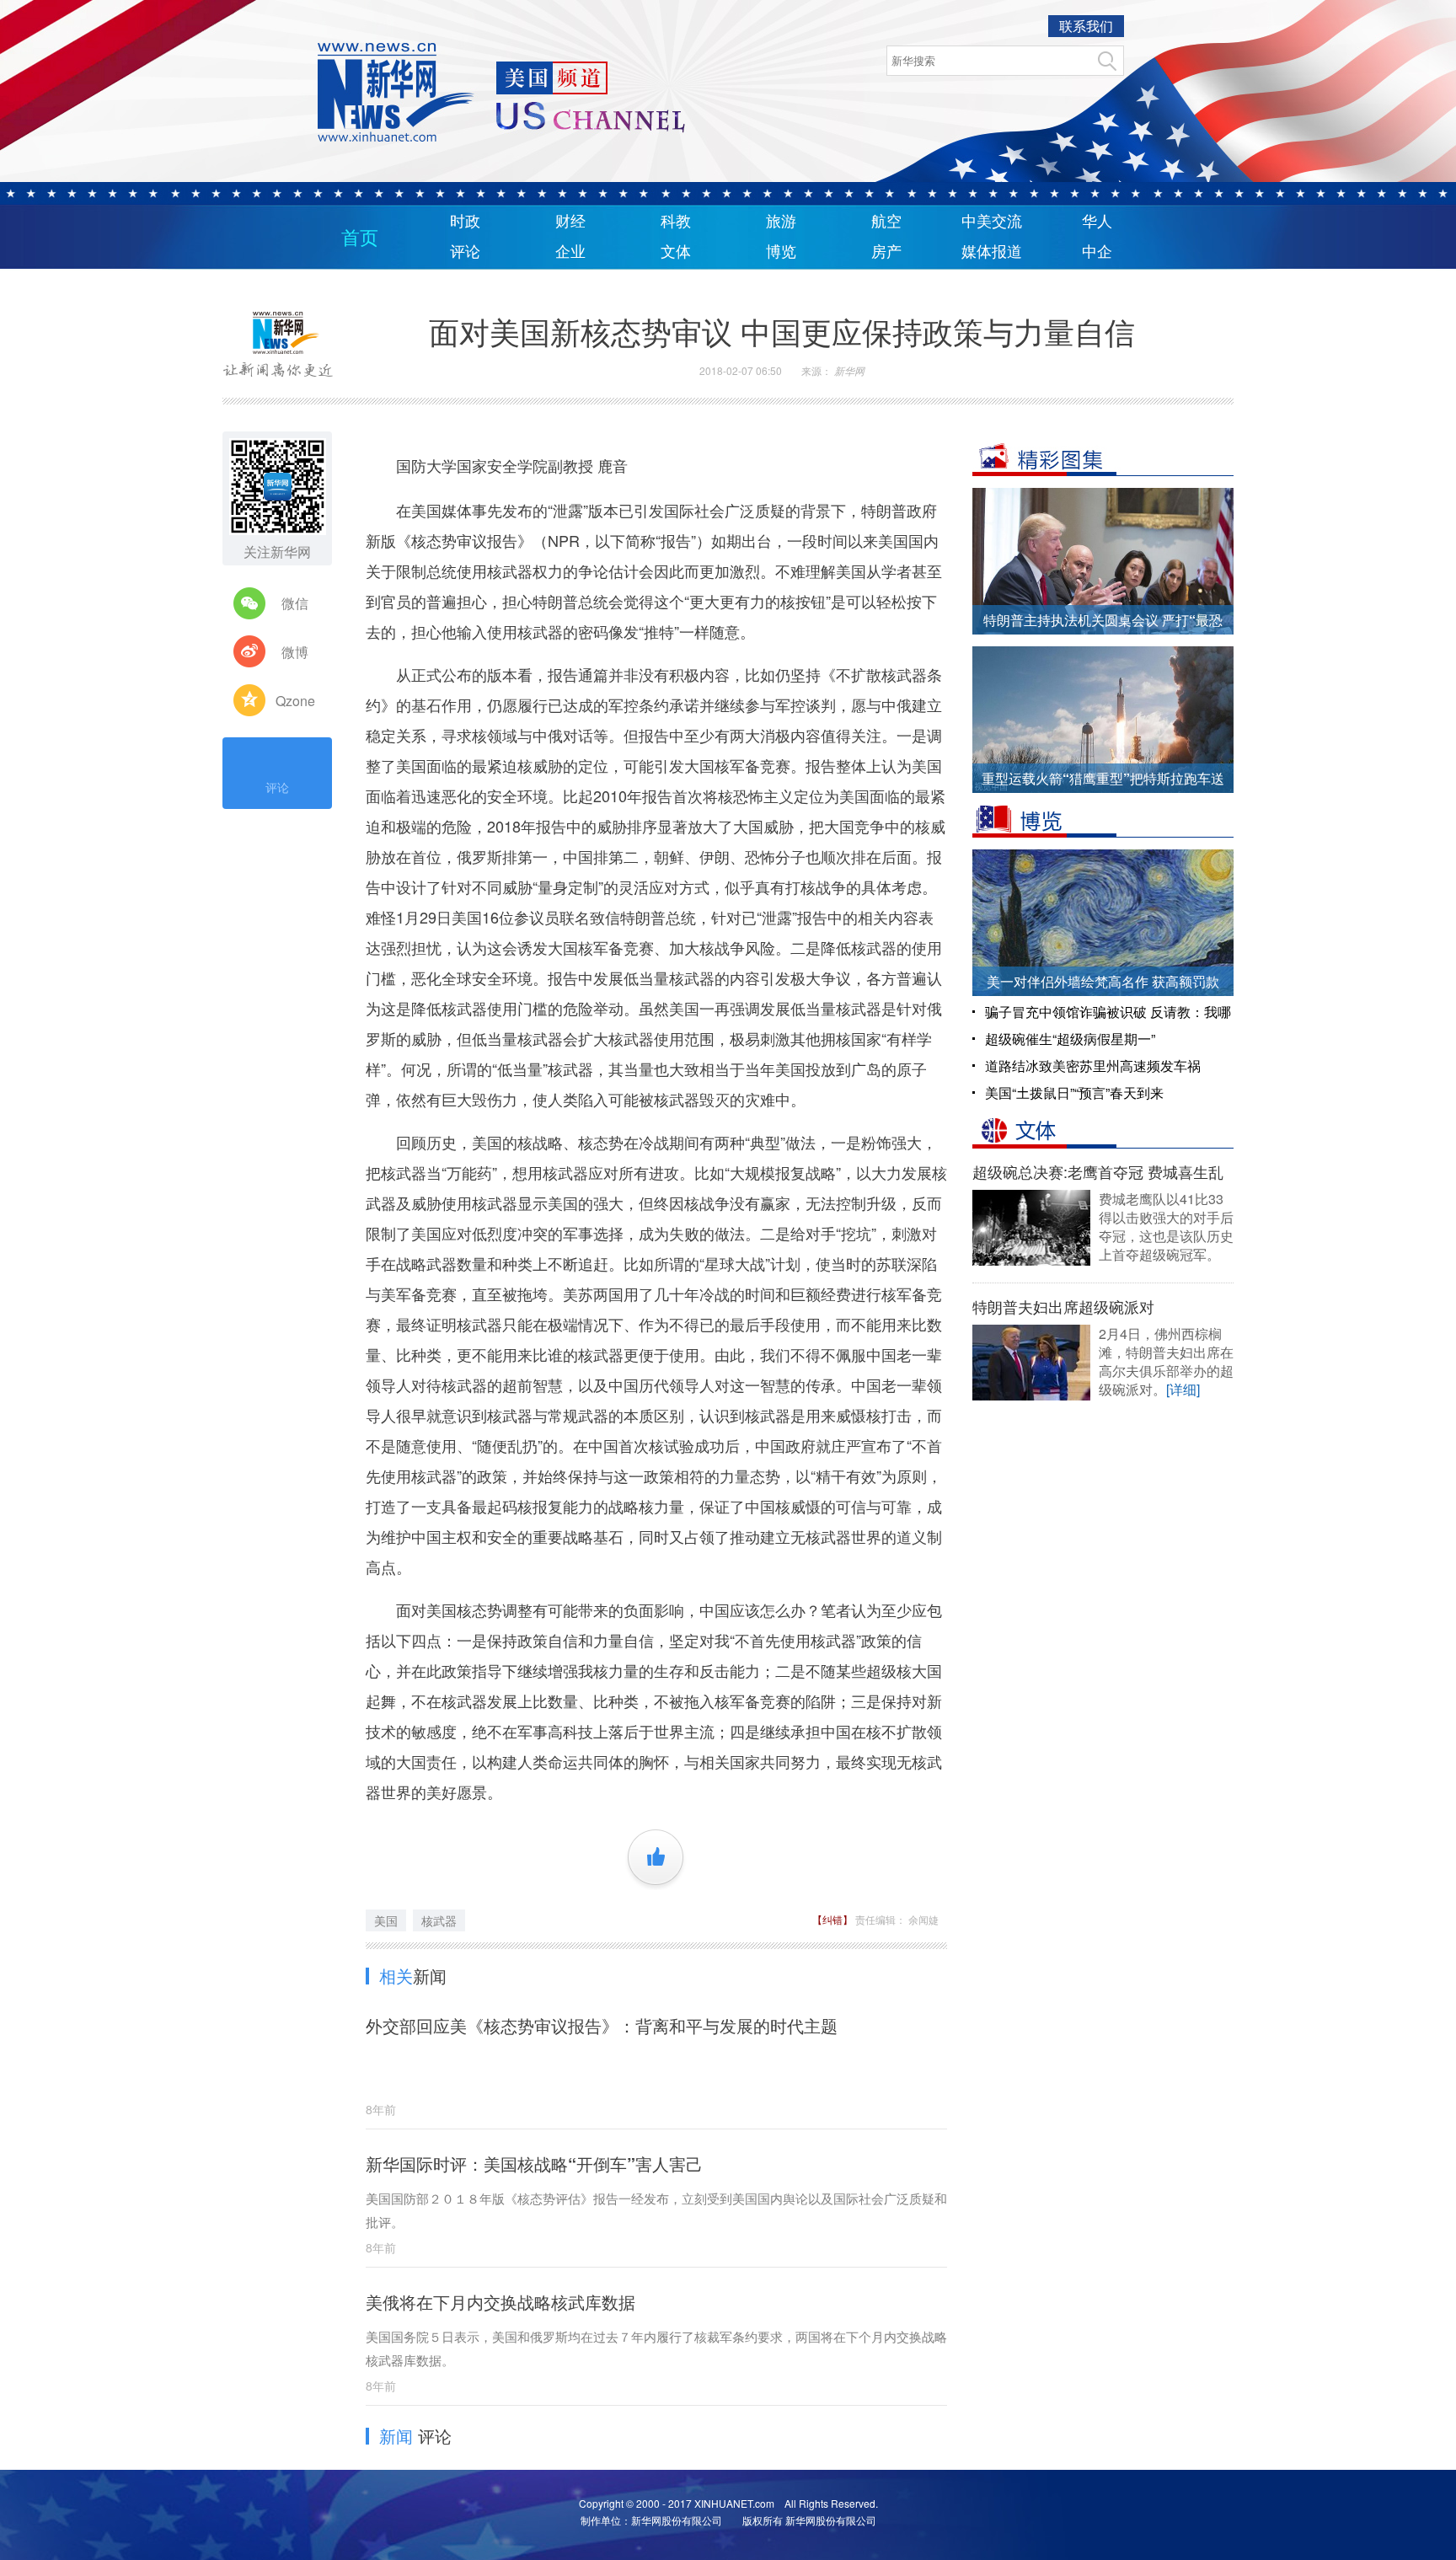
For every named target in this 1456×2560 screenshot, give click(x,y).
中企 (1097, 252)
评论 (465, 252)
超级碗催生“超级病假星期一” (1070, 1039)
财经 (570, 222)
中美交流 (992, 222)
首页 (360, 238)
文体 (676, 252)
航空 (886, 222)
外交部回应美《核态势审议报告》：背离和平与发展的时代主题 (602, 2025)
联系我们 (1086, 26)
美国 (386, 1920)
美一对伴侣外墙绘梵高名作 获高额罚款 (1103, 981)
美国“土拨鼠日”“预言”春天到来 (1074, 1093)
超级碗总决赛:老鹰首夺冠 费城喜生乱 (1098, 1171)
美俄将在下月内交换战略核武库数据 (500, 2302)
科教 (676, 222)
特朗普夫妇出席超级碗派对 (1063, 1306)
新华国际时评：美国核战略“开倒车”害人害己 (534, 2164)
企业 (570, 252)
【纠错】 (834, 1919)
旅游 (781, 222)
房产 (886, 252)
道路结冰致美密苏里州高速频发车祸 (1093, 1066)
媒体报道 (992, 252)
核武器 (439, 1920)
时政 (465, 222)
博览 (781, 252)
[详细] (1183, 1389)
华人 (1097, 222)
